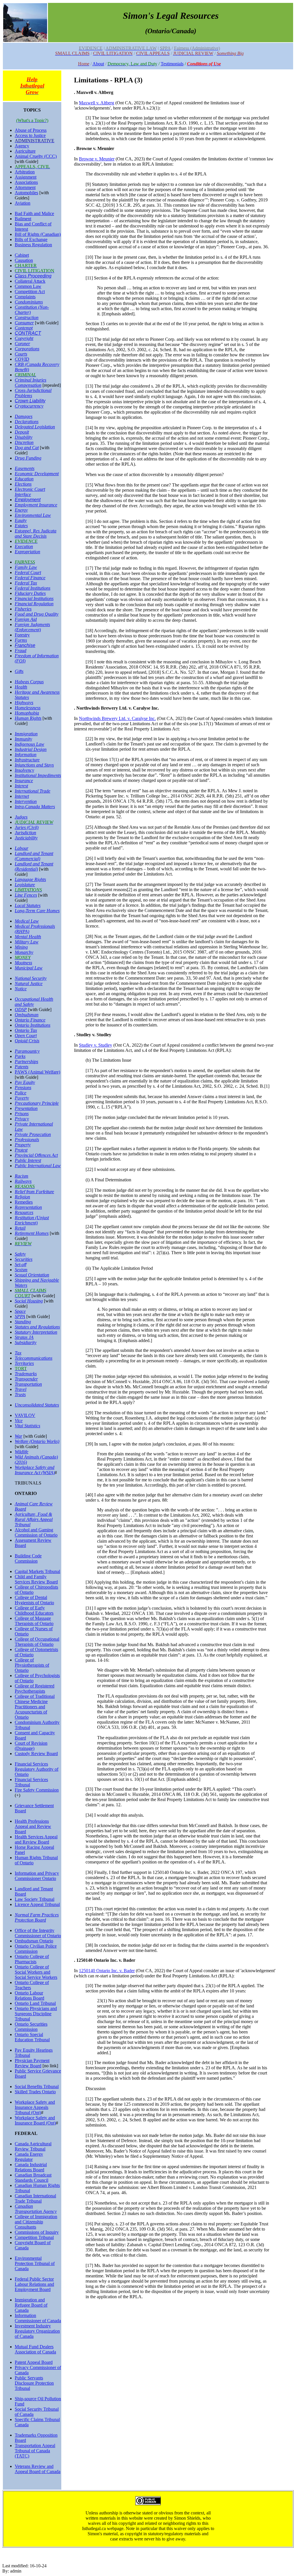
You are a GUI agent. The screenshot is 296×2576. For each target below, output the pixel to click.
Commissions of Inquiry (37, 2232)
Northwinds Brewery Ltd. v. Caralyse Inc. (117, 718)
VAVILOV (25, 1415)
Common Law (28, 286)
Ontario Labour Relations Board (29, 1995)
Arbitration (25, 172)
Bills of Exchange (31, 239)
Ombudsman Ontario (34, 1941)
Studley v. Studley (96, 1045)
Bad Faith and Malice (34, 213)
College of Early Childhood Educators (34, 1610)
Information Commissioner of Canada (38, 2318)
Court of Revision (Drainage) (31, 1746)
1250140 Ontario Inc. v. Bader (107, 1971)
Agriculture (25, 151)
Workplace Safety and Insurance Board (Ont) (35, 2120)
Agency (22, 146)
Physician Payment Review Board (32, 2063)
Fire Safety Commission (37, 1790)
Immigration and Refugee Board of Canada (31, 2305)
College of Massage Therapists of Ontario (34, 1621)
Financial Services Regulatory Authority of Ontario (37, 1769)
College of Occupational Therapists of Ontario (37, 1642)
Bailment (23, 219)
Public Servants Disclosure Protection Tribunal (34, 2383)
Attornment (25, 187)
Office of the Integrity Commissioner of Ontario (38, 1933)
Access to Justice (30, 135)
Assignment (26, 177)
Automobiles (26, 193)
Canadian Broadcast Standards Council (33, 2178)
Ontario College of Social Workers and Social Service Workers (36, 1972)
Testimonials (172, 64)
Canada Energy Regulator (29, 2157)
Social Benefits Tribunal (37, 2086)
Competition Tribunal (34, 2237)
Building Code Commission (28, 1558)
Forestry (22, 635)
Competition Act (30, 292)
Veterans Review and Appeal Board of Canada (38, 2469)
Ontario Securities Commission (31, 2027)
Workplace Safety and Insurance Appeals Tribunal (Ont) (35, 2107)
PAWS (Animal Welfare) (37, 1072)
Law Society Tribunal (35, 1899)
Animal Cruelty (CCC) (36, 156)
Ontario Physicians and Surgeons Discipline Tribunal (36, 2014)
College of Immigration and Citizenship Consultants (36, 2222)
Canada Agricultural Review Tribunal (33, 2146)
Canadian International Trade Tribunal (35, 2198)
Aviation (23, 203)
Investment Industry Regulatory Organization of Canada (37, 2331)
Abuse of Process (31, 130)
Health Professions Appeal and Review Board (33, 1826)
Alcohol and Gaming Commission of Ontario (36, 1532)
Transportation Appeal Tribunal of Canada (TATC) (35, 2451)
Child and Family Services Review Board (36, 1579)
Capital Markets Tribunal (37, 1571)
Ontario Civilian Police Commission (36, 1949)
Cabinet (22, 255)
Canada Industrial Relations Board (31, 2167)
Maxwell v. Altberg (97, 103)
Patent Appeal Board (34, 2362)
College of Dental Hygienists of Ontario (34, 1600)
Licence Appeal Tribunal (37, 1904)
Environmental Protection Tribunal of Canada (35, 2263)
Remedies (24, 1202)
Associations (26, 182)
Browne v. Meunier (97, 159)
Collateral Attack (30, 281)
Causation (24, 260)
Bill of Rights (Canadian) (38, 234)
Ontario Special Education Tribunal (32, 2037)
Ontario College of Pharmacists (32, 1959)
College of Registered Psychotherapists (35, 1688)
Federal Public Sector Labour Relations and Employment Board (34, 2284)
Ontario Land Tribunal (35, 2003)
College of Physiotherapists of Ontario (32, 1665)
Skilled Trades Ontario (35, 2092)
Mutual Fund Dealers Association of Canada (35, 2349)
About (98, 64)
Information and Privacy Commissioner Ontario (37, 1876)
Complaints (25, 297)
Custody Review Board (36, 1754)
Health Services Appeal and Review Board (36, 1839)
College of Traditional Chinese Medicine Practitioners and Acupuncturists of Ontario (35, 1707)
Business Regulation (33, 245)
